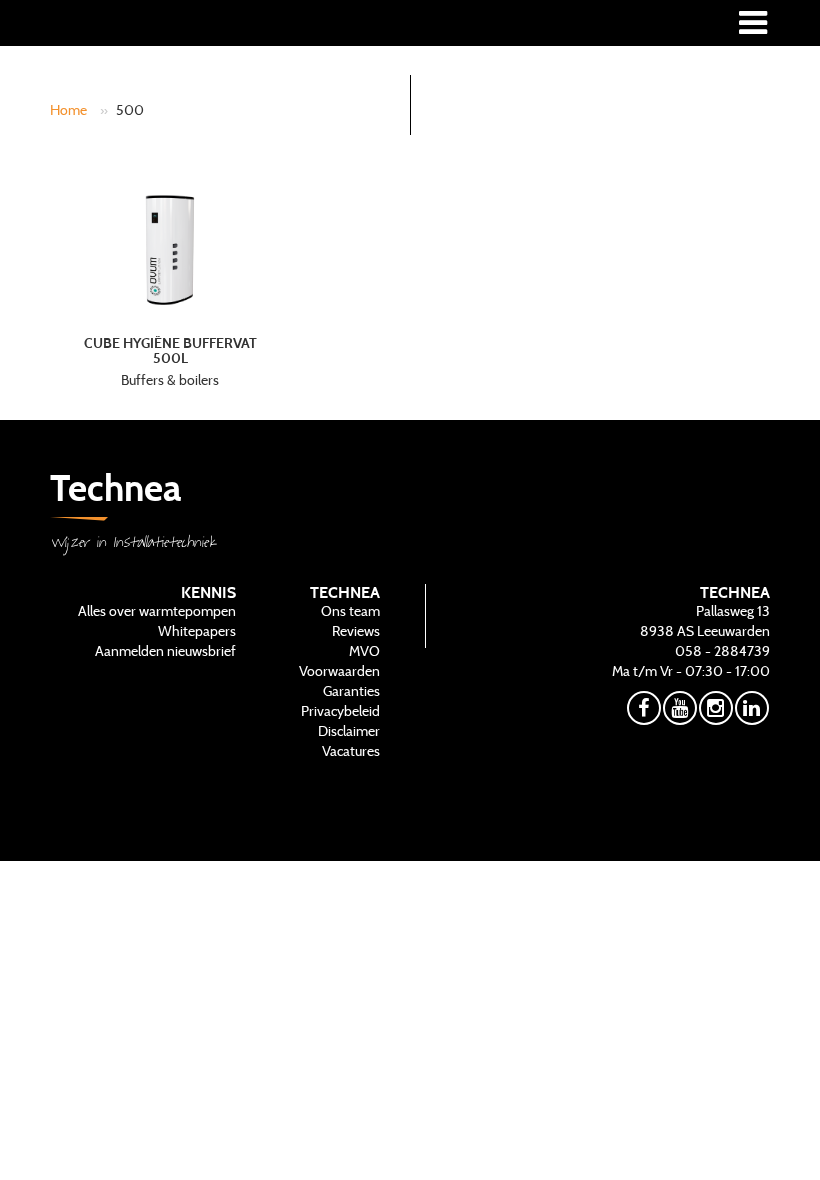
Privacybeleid (340, 711)
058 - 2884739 (722, 651)
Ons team (350, 611)
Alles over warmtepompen (157, 611)
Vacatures (351, 751)
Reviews (356, 631)
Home (68, 110)
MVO (364, 651)
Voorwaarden (339, 671)
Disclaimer (349, 731)
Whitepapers (197, 631)
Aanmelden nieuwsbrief (165, 651)
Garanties (351, 691)
